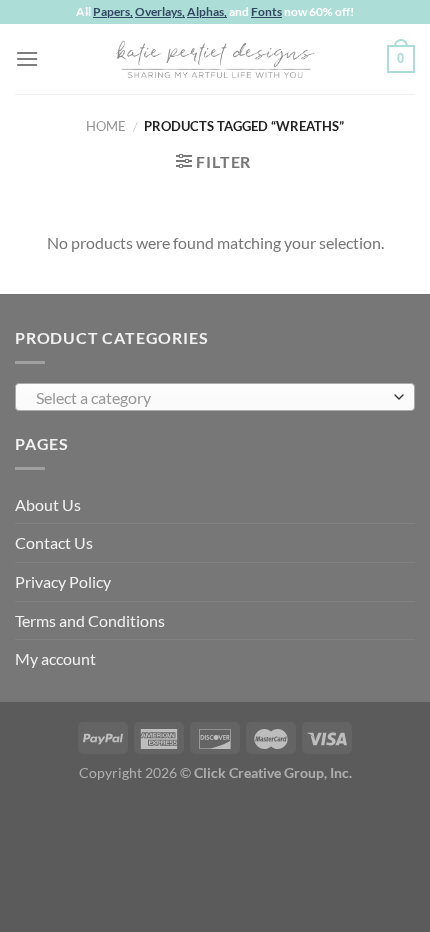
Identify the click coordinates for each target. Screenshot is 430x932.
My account (55, 658)
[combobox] (215, 397)
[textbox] (210, 398)
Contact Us (54, 542)
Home (106, 126)
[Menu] (27, 58)
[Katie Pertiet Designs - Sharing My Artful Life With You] (215, 59)
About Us (48, 504)
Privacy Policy (63, 581)
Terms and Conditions (90, 620)
